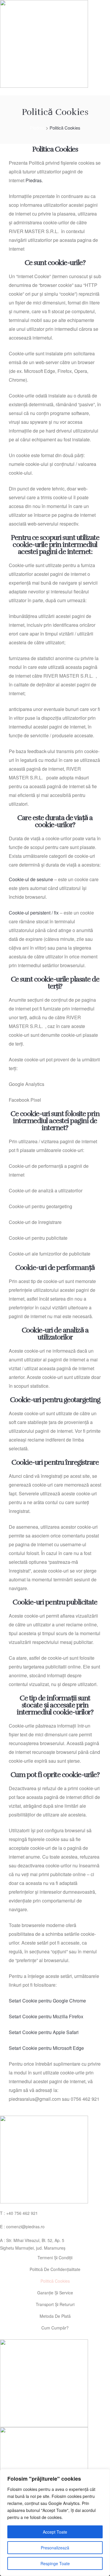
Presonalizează (55, 2548)
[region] (55, 2522)
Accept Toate (55, 2532)
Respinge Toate (55, 2563)
